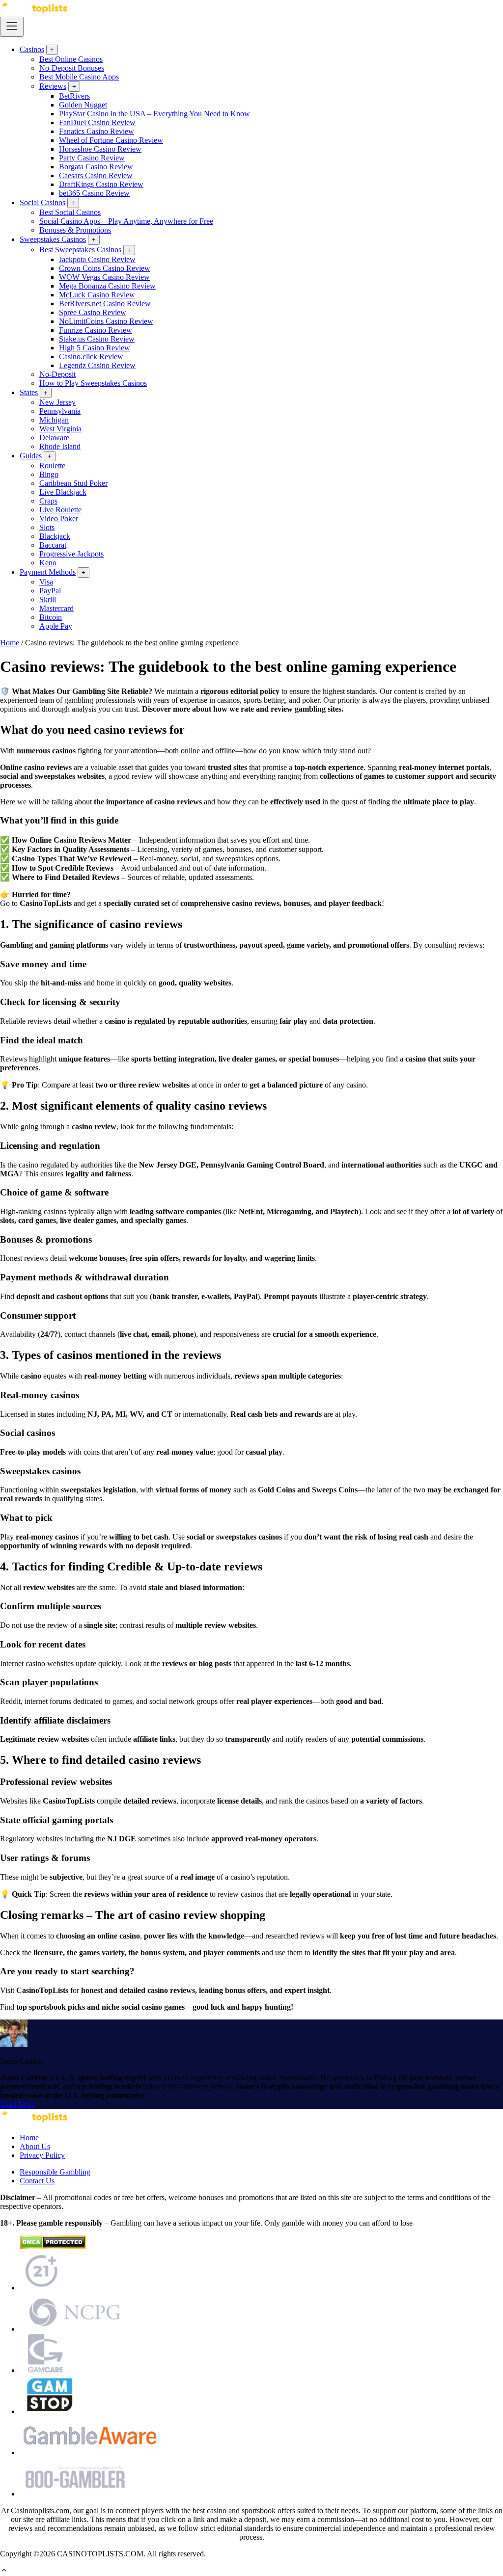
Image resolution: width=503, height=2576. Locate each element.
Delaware (54, 438)
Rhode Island (60, 446)
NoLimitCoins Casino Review (106, 321)
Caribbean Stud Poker (73, 483)
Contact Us (37, 2181)
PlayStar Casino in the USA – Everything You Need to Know (154, 114)
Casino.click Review (91, 357)
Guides (31, 456)
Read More (17, 2104)
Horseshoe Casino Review (100, 149)
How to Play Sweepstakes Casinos (93, 383)
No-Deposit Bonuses (72, 68)
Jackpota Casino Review (97, 259)
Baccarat (53, 545)
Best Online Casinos (71, 59)
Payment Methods (48, 572)
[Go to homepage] (34, 12)
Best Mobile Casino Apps (79, 77)
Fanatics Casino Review (97, 131)
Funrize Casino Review (96, 330)
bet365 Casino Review (94, 193)
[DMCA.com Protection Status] (53, 2246)
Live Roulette (60, 510)
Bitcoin (51, 617)
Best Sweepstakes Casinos (80, 250)
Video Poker (59, 518)
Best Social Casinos (70, 212)
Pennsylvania (60, 411)
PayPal (50, 591)
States (29, 392)
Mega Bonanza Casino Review (107, 286)
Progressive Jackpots (71, 554)
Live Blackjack (63, 492)
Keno (48, 563)
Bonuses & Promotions (75, 230)
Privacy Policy (42, 2155)
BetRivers (74, 96)
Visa (46, 582)
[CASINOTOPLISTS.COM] (34, 2121)
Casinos (32, 49)
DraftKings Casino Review (101, 184)
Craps (48, 501)
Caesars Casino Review (96, 175)
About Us (35, 2146)
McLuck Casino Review (97, 295)
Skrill (48, 599)
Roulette (52, 465)
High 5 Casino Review (95, 348)
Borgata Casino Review (96, 167)
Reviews (53, 86)
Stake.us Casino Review (97, 339)
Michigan (54, 420)
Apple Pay (56, 626)
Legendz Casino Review (97, 365)
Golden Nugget (83, 105)
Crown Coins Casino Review (105, 268)
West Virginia (60, 429)
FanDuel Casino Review (97, 122)
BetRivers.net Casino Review (105, 304)
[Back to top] (4, 2571)
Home (10, 643)
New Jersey (57, 402)
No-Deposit (57, 374)
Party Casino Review (92, 158)
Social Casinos (42, 202)
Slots (47, 527)
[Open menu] (12, 27)
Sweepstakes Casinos (53, 239)
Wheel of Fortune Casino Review (111, 140)
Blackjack (55, 536)
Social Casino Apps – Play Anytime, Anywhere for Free (126, 221)
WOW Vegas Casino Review (104, 277)
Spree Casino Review (93, 312)
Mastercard (56, 608)
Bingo (49, 474)
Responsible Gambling (55, 2172)
